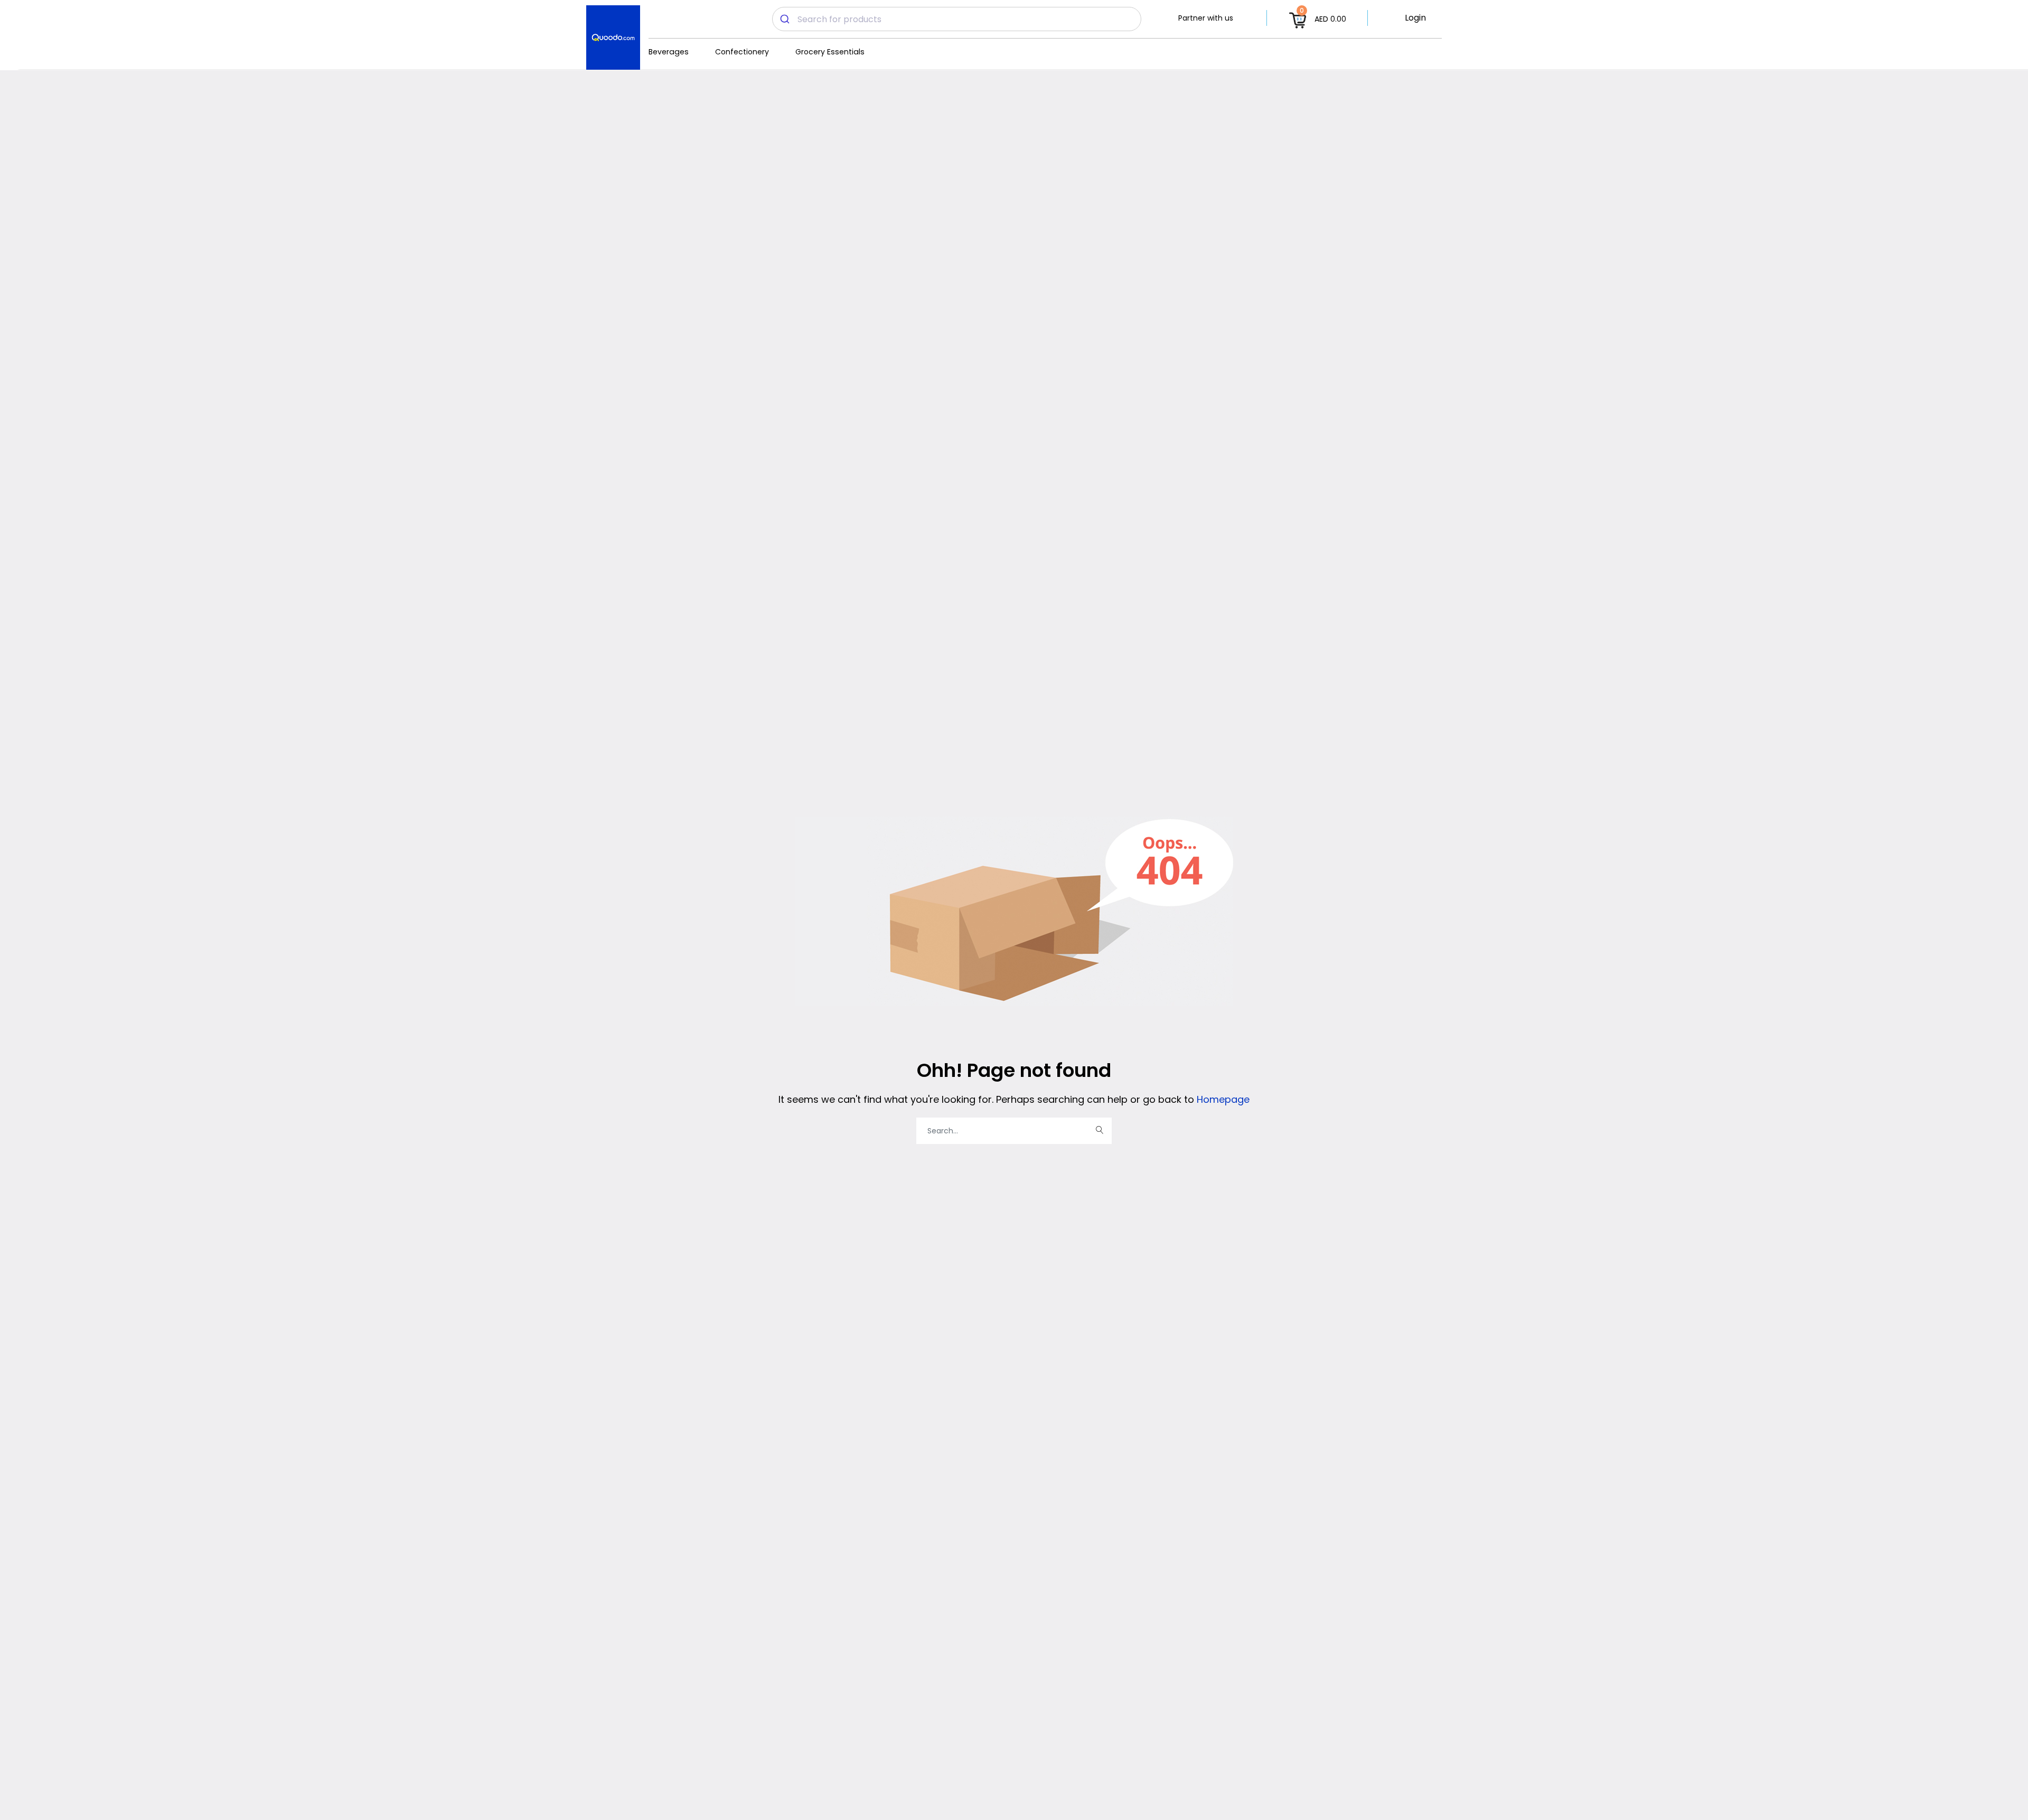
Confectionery (742, 52)
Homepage (1222, 1099)
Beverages (669, 52)
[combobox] (957, 19)
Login (1415, 18)
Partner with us (1206, 18)
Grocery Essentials (830, 52)
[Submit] (785, 19)
